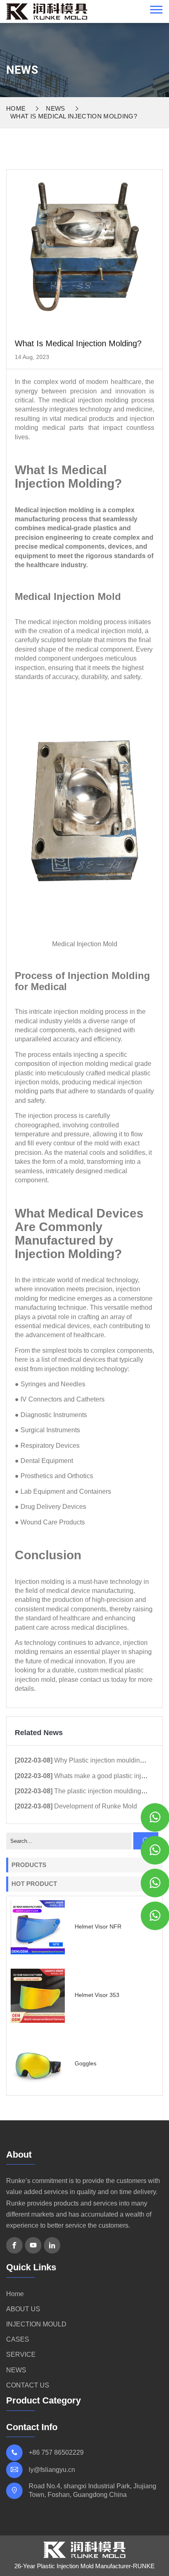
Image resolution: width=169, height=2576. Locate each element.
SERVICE (21, 2355)
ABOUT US (23, 2309)
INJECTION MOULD (36, 2324)
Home (16, 108)
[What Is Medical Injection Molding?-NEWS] (47, 11)
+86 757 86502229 (56, 2452)
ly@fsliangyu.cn (52, 2470)
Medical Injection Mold (85, 944)
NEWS (55, 108)
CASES (18, 2339)
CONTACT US (28, 2385)
